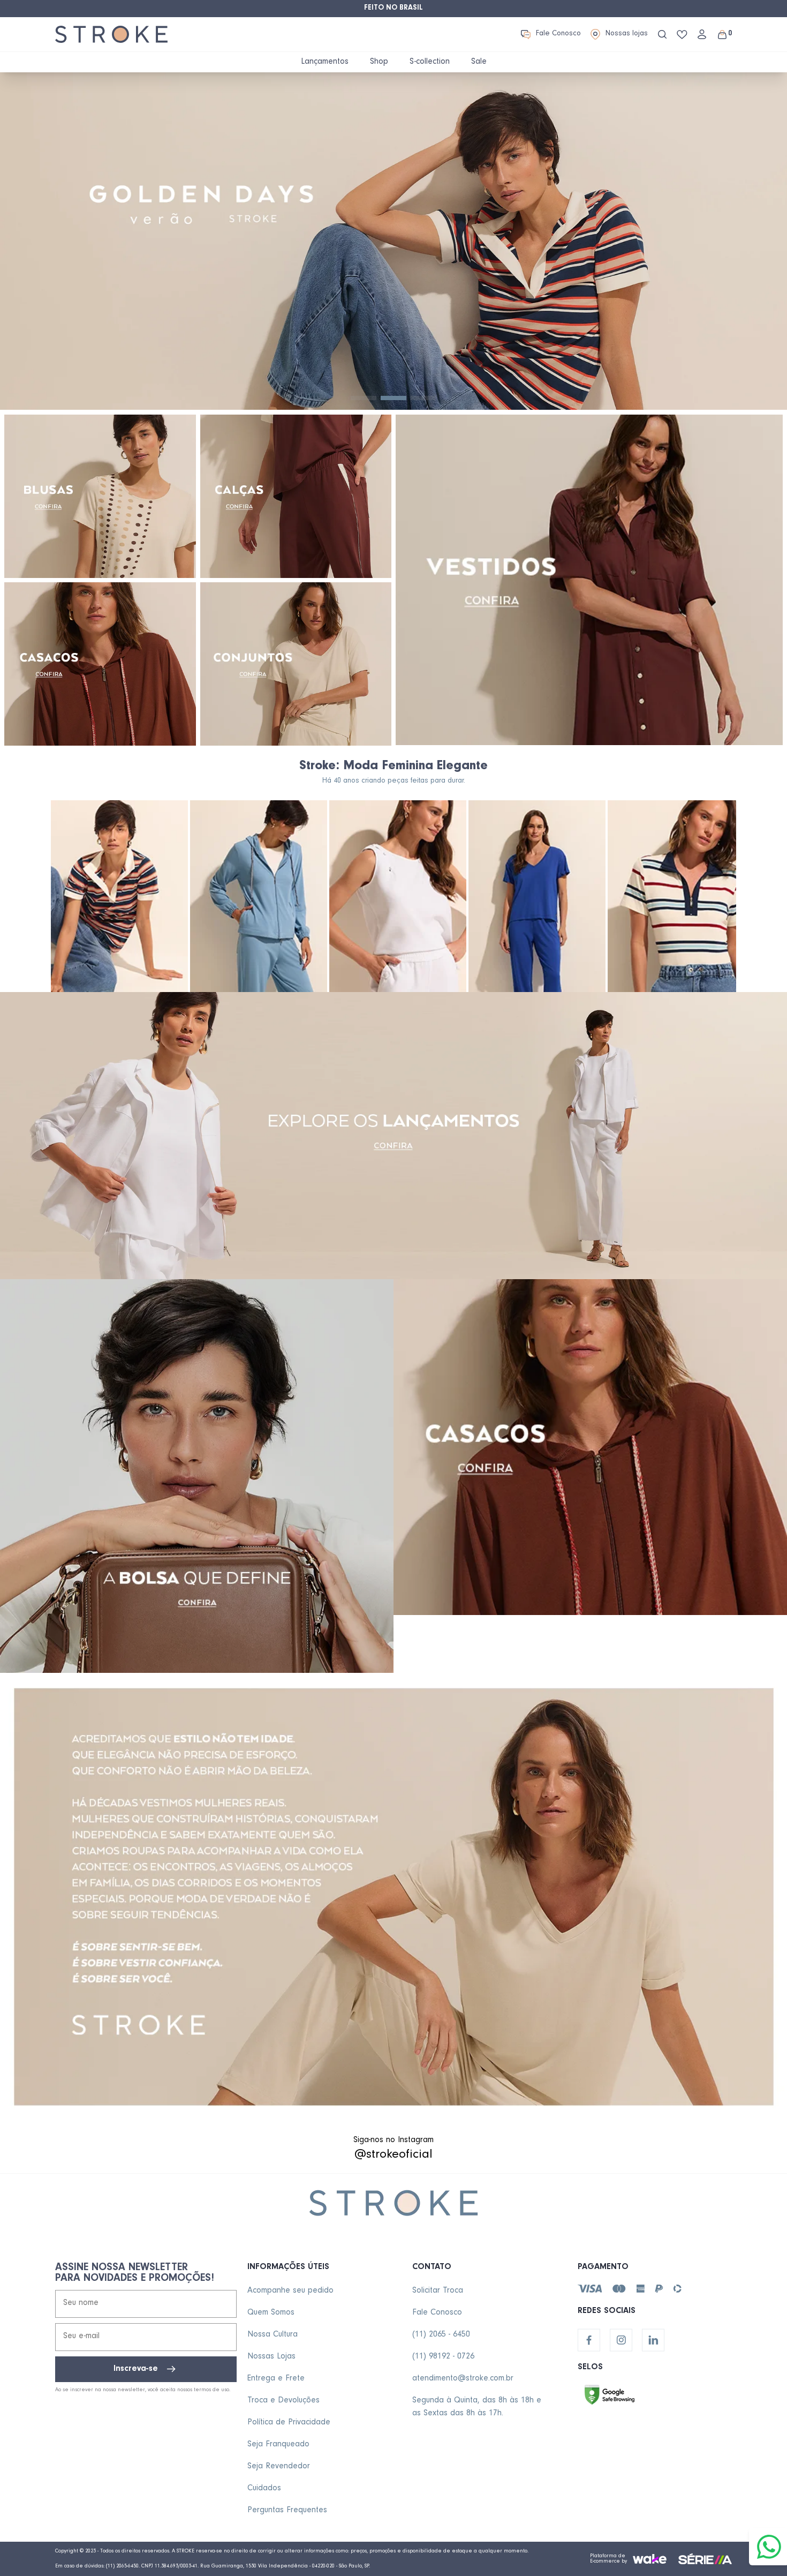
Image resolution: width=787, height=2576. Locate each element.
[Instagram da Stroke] (621, 2340)
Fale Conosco (558, 34)
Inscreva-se (136, 2369)
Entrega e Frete (276, 2379)
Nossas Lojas (271, 2357)
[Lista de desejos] (682, 35)
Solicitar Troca (438, 2291)
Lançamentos (325, 62)
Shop (379, 62)
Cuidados (264, 2489)
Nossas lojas (627, 34)
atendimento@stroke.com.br (463, 2379)
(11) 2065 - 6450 (441, 2335)
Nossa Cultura (273, 2335)
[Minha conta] (702, 34)
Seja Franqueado (278, 2445)
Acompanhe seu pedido (290, 2291)
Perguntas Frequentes (287, 2511)
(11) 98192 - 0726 (443, 2357)
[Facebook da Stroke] (589, 2340)
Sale (479, 62)
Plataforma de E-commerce (608, 2559)
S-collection (430, 62)
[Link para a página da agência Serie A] (705, 2559)
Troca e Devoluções (283, 2401)
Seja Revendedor (279, 2467)
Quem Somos (271, 2313)
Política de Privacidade (289, 2423)
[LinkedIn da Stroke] (653, 2340)
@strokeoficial (393, 2156)
